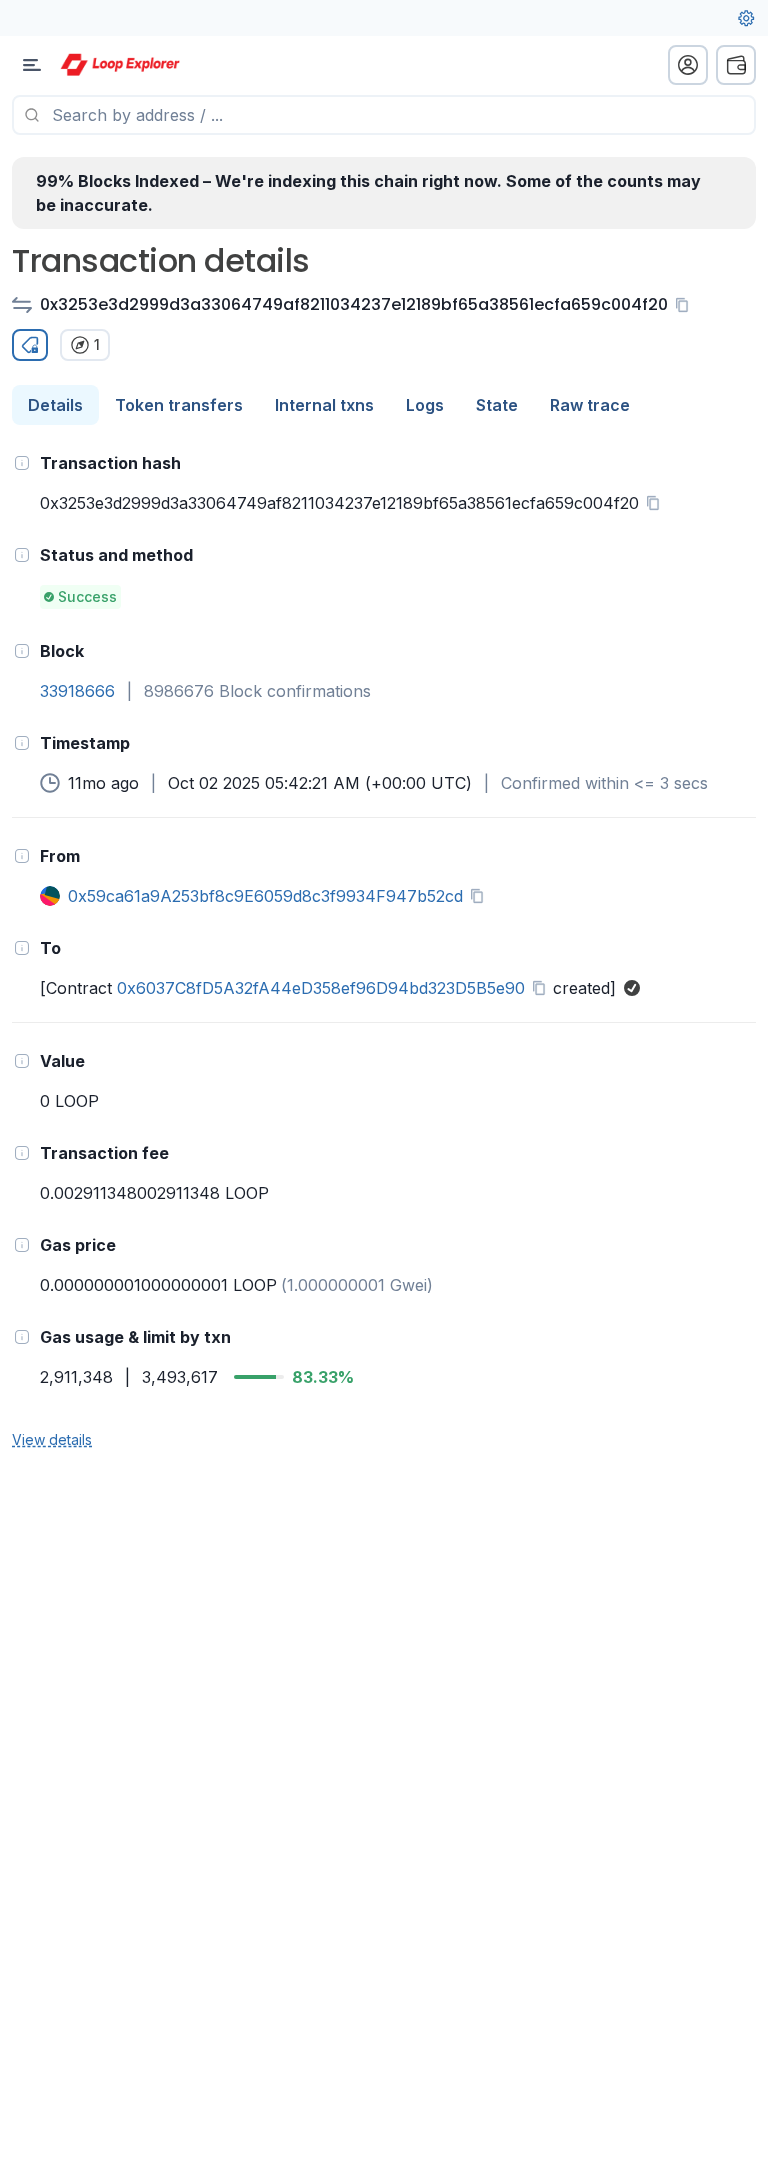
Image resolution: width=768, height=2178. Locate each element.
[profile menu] (688, 65)
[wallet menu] (736, 65)
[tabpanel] (384, 950)
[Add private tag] (30, 345)
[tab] (55, 405)
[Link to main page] (120, 65)
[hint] (22, 463)
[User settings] (746, 18)
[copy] (686, 305)
